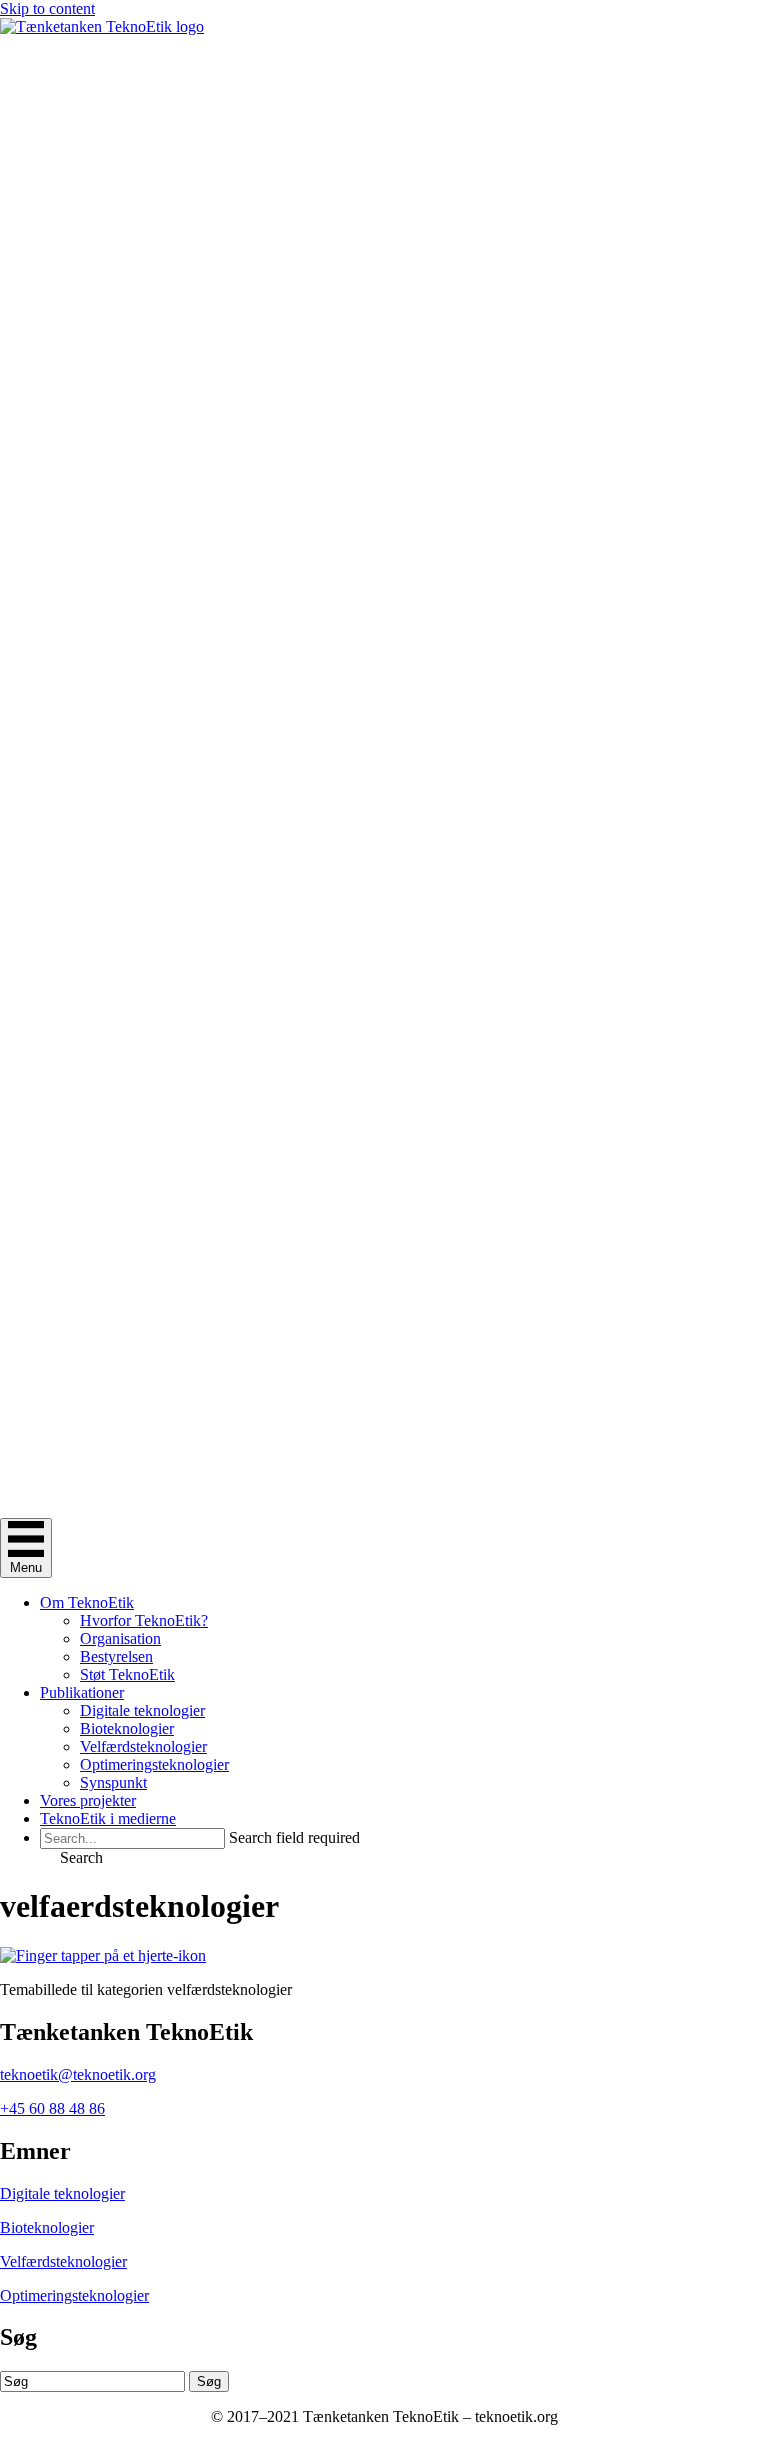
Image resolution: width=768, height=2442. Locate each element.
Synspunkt (113, 1782)
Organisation (120, 1638)
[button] (71, 1857)
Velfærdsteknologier (143, 1746)
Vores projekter (88, 1800)
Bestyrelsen (116, 1656)
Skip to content (47, 8)
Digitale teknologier (142, 1710)
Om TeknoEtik (87, 1602)
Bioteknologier (127, 1728)
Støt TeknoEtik (127, 1674)
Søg (209, 2381)
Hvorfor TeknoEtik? (144, 1620)
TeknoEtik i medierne (108, 1818)
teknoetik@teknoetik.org (78, 2074)
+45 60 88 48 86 (52, 2108)
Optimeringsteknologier (154, 1764)
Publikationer (82, 1692)
